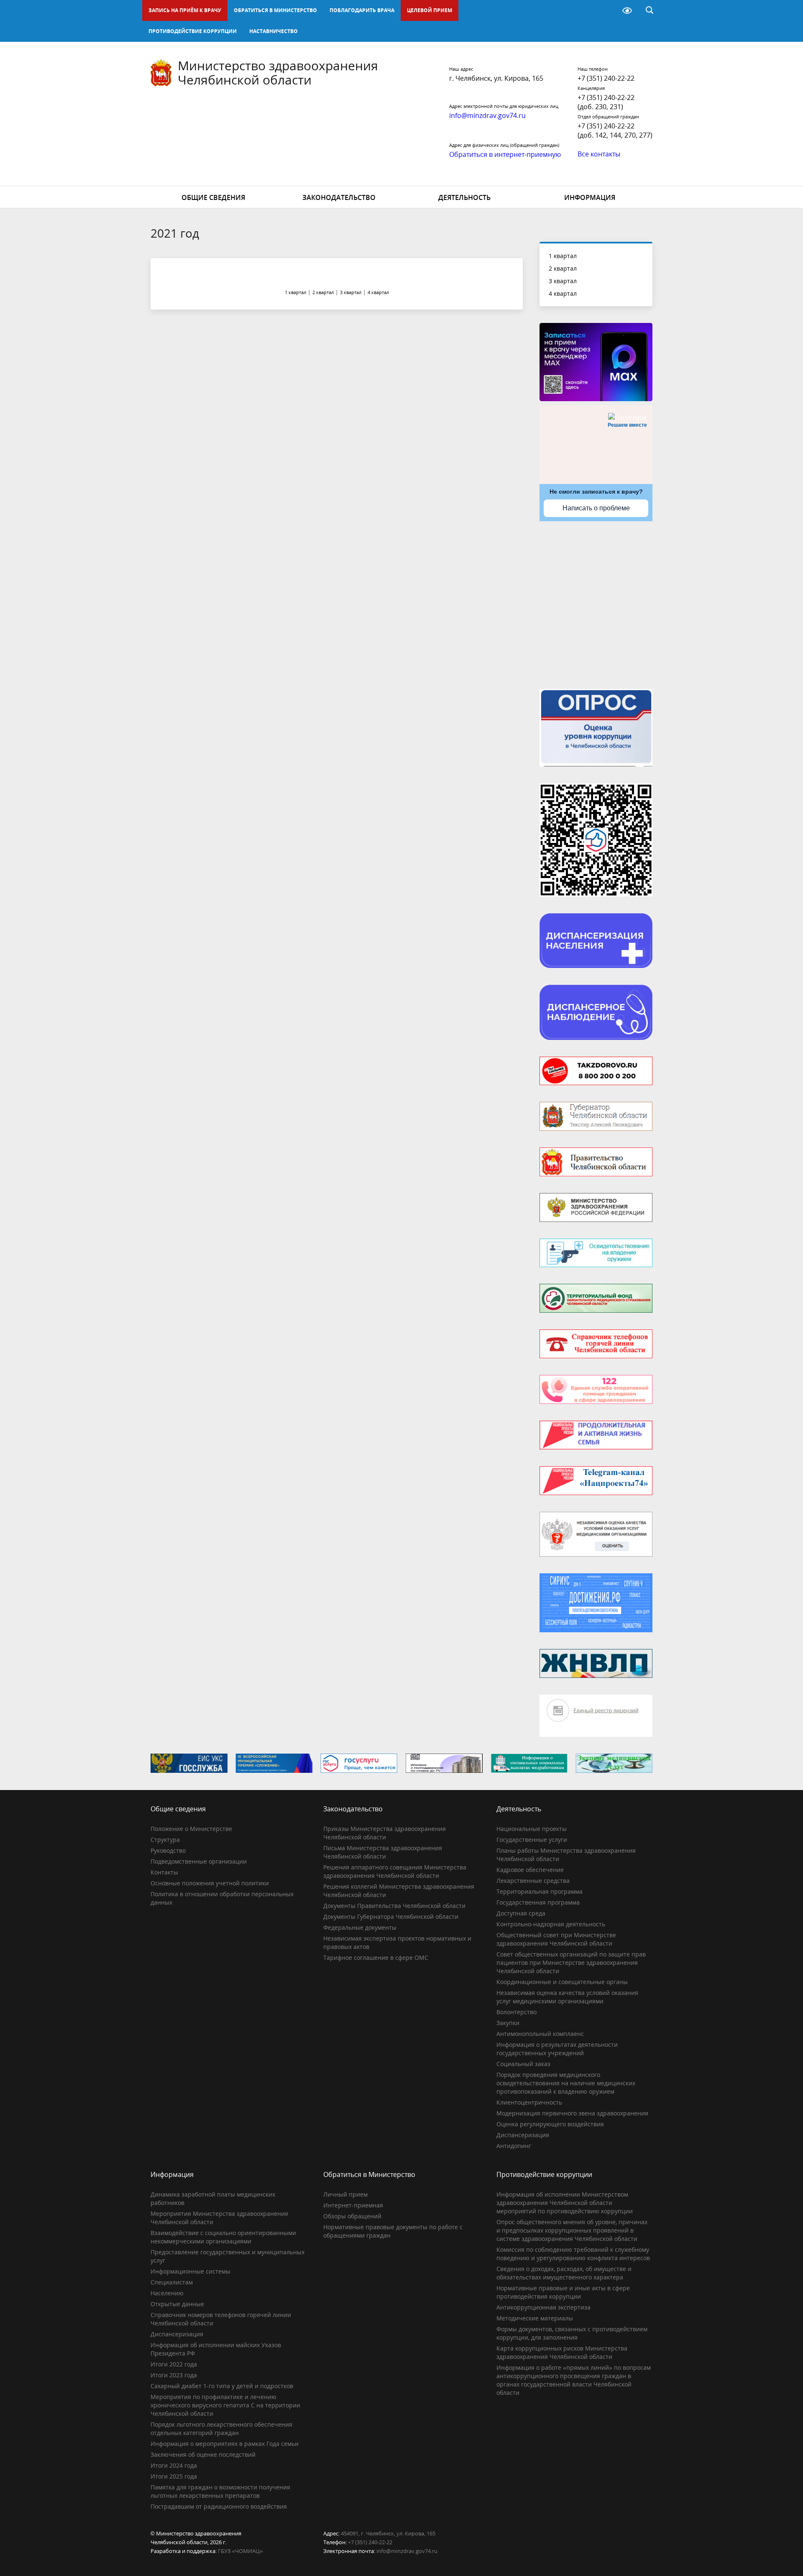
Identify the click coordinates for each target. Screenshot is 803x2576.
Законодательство (339, 197)
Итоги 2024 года (174, 2465)
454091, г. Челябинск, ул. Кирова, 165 (388, 2533)
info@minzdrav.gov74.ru (407, 2551)
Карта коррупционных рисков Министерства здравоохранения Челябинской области (562, 2352)
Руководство (168, 1850)
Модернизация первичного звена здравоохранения (572, 2113)
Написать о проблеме (596, 508)
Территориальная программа (540, 1891)
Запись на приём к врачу (185, 10)
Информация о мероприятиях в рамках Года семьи (225, 2444)
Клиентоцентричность (529, 2102)
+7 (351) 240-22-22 (606, 78)
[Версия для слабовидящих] (627, 10)
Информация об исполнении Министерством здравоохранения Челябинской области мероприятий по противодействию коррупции (565, 2203)
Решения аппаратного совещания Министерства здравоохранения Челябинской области (395, 1871)
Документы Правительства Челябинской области (394, 1906)
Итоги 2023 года (174, 2375)
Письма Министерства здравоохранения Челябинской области (383, 1852)
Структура (165, 1840)
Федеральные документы (360, 1927)
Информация (590, 197)
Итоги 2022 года (174, 2364)
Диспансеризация (523, 2135)
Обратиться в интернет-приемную (505, 154)
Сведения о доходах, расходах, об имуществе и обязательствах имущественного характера (564, 2273)
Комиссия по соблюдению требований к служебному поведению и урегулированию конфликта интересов (573, 2254)
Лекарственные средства (533, 1881)
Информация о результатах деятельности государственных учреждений (557, 2049)
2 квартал (563, 268)
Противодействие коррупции (193, 31)
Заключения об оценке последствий (203, 2454)
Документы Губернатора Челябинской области (391, 1917)
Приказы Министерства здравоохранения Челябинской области (385, 1833)
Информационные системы (191, 2271)
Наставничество (274, 31)
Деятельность (464, 197)
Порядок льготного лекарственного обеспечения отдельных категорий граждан (221, 2429)
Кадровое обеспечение (530, 1870)
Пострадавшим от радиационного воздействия (219, 2506)
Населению (167, 2293)
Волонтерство (517, 2012)
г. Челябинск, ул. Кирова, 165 (496, 78)
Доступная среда (521, 1913)
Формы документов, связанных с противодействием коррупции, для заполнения (572, 2333)
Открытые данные (177, 2304)
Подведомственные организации (199, 1861)
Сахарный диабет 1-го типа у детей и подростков (222, 2386)
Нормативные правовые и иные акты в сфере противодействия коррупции (563, 2292)
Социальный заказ (523, 2064)
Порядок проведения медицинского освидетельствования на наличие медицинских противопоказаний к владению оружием (566, 2083)
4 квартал (563, 293)
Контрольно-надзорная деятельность (551, 1924)
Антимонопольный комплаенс (540, 2034)
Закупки (508, 2023)
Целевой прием (430, 10)
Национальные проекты (532, 1829)
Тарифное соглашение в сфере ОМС (376, 1958)
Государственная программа (538, 1902)
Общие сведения (213, 197)
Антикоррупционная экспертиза (543, 2307)
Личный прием (345, 2194)
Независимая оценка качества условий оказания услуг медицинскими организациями (567, 1997)
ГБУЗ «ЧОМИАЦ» (240, 2551)
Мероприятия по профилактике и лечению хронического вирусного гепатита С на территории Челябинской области (225, 2405)
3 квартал (563, 281)
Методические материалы (535, 2318)
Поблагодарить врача (362, 10)
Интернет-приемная (353, 2205)
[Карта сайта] (606, 10)
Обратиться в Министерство (275, 10)
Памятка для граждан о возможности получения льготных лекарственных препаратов (220, 2491)
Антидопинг (514, 2146)
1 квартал (563, 256)
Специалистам (172, 2282)
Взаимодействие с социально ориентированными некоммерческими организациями (223, 2237)
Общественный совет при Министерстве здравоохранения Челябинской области (556, 1939)
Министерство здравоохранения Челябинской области (278, 73)
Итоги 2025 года (174, 2476)
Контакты (164, 1872)
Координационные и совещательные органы (562, 1982)
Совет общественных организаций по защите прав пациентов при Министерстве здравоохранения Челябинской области (571, 1963)
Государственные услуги (532, 1840)
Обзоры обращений (352, 2216)
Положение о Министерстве (191, 1829)
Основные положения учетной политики (210, 1883)
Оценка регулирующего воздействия (550, 2124)
